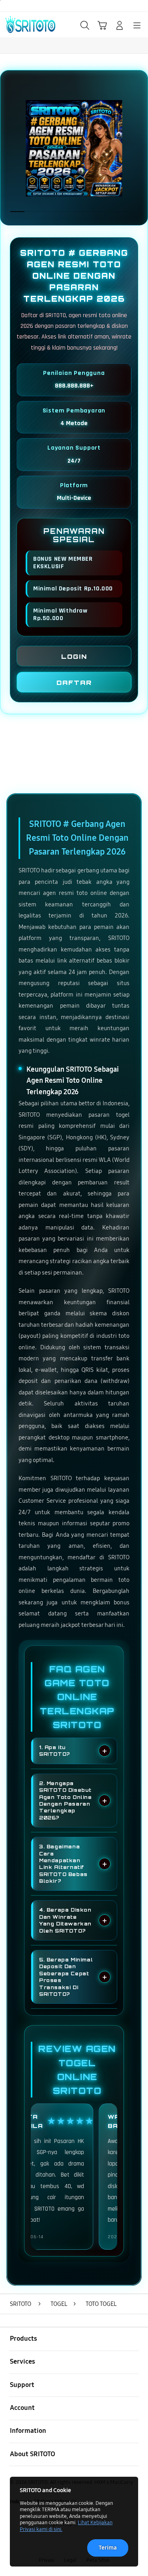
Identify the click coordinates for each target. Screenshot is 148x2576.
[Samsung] (24, 25)
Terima (108, 2548)
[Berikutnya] (139, 148)
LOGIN (74, 656)
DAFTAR (74, 683)
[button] (102, 25)
